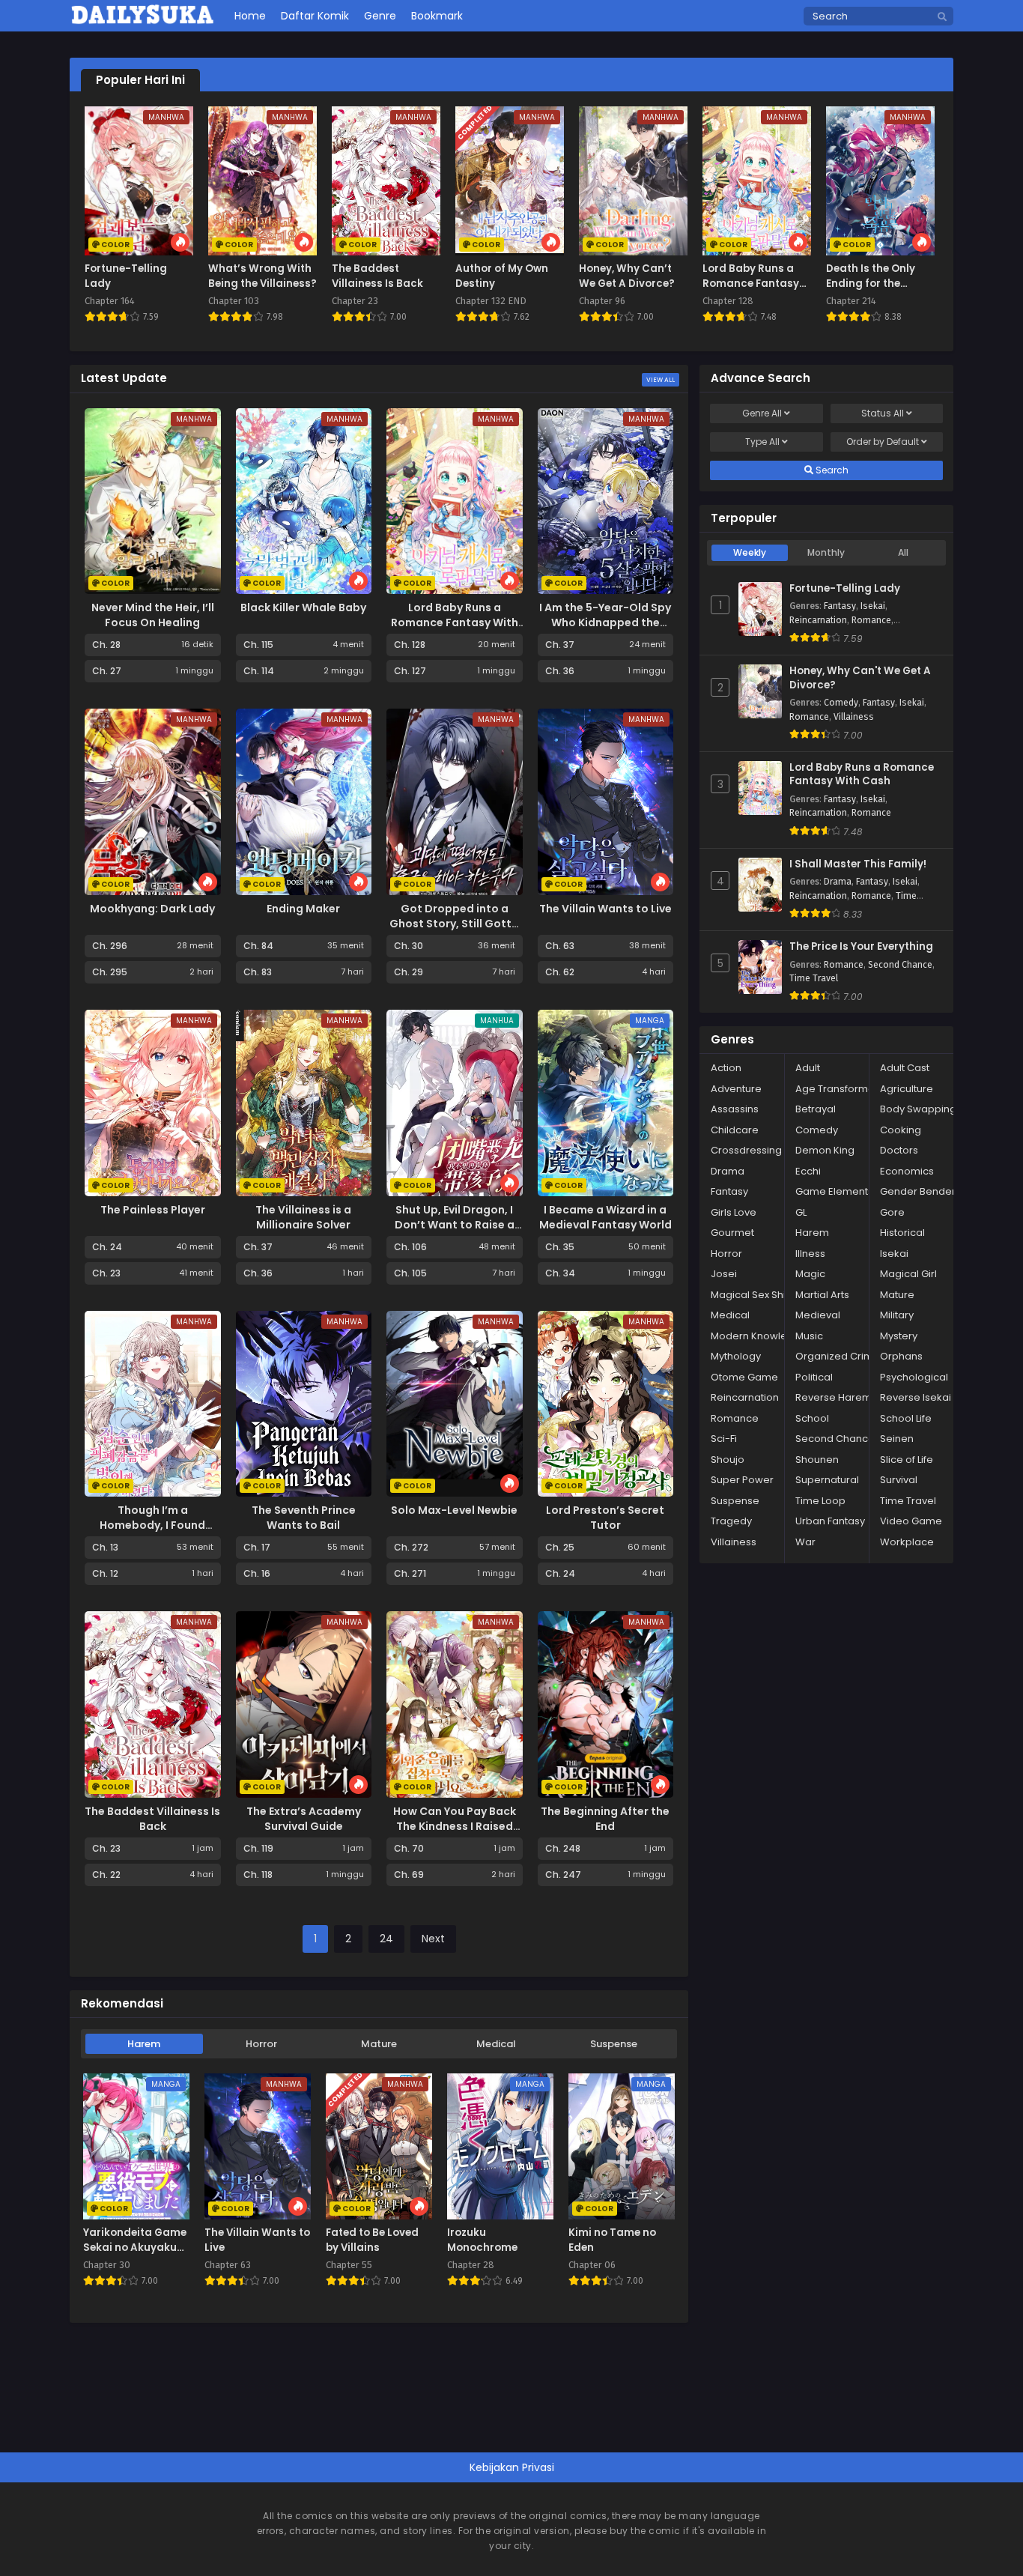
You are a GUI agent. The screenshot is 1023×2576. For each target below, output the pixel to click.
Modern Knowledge (759, 1336)
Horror (261, 2044)
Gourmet (732, 1233)
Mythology (736, 1356)
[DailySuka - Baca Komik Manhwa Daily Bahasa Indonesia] (143, 22)
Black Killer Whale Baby (303, 607)
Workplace (907, 1542)
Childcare (735, 1130)
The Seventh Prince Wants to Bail (304, 1518)
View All (661, 380)
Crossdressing (746, 1150)
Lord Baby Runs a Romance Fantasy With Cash (455, 622)
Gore (892, 1212)
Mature (379, 2044)
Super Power (742, 1480)
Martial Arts (822, 1295)
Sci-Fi (724, 1439)
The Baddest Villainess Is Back (152, 1819)
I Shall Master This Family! (858, 864)
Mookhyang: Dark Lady (152, 909)
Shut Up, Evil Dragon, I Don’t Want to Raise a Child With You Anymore (455, 1225)
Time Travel (814, 978)
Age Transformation (844, 1089)
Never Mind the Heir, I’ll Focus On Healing (153, 615)
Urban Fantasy (830, 1521)
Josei (724, 1274)
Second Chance (900, 965)
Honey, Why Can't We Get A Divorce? (860, 678)
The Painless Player (153, 1210)
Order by (883, 442)
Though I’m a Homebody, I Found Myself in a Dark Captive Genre (152, 1533)
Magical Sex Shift (751, 1295)
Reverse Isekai (916, 1397)
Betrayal (816, 1109)
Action (726, 1068)
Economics (907, 1171)
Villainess (854, 717)
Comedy (841, 703)
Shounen (817, 1460)
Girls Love (734, 1212)
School (812, 1418)
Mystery (899, 1336)
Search (831, 470)
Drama (838, 882)
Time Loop (820, 1501)
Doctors (899, 1150)
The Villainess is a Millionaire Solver (303, 1217)
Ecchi (808, 1171)
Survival (899, 1480)
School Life (906, 1418)
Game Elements (834, 1191)
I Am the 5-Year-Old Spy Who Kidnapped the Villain (605, 622)
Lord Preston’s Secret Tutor (605, 1518)
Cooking (901, 1130)
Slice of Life (907, 1460)
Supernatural (827, 1480)
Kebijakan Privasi (512, 2467)
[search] (942, 17)
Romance (871, 620)
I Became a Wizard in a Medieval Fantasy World (605, 1217)
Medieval (818, 1315)
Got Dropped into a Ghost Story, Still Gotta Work (454, 924)
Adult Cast (905, 1068)
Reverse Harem (834, 1397)
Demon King (825, 1150)
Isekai (873, 606)
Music (809, 1336)
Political (814, 1377)
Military (897, 1315)
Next (433, 1939)
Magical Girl (908, 1274)
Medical (496, 2044)
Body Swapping (918, 1109)
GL (801, 1212)
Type (762, 442)
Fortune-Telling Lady (845, 589)
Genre (762, 413)
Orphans (901, 1356)
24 (386, 1939)
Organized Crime (838, 1356)
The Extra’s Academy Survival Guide (304, 1819)
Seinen (897, 1439)
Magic (810, 1274)
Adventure (736, 1089)
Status (883, 413)
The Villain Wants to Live (605, 909)
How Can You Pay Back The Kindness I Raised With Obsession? (455, 1826)
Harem (144, 2044)
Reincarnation (818, 620)
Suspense (614, 2044)
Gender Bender (918, 1191)
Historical (902, 1233)
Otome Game (744, 1377)
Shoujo (728, 1460)
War (805, 1542)
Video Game (911, 1521)
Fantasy (840, 606)
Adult (808, 1068)
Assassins (735, 1109)
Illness (810, 1254)
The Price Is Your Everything (861, 947)
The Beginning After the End (605, 1819)
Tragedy (731, 1521)
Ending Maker (303, 909)
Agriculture (907, 1089)
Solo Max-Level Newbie (454, 1510)
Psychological (914, 1377)
